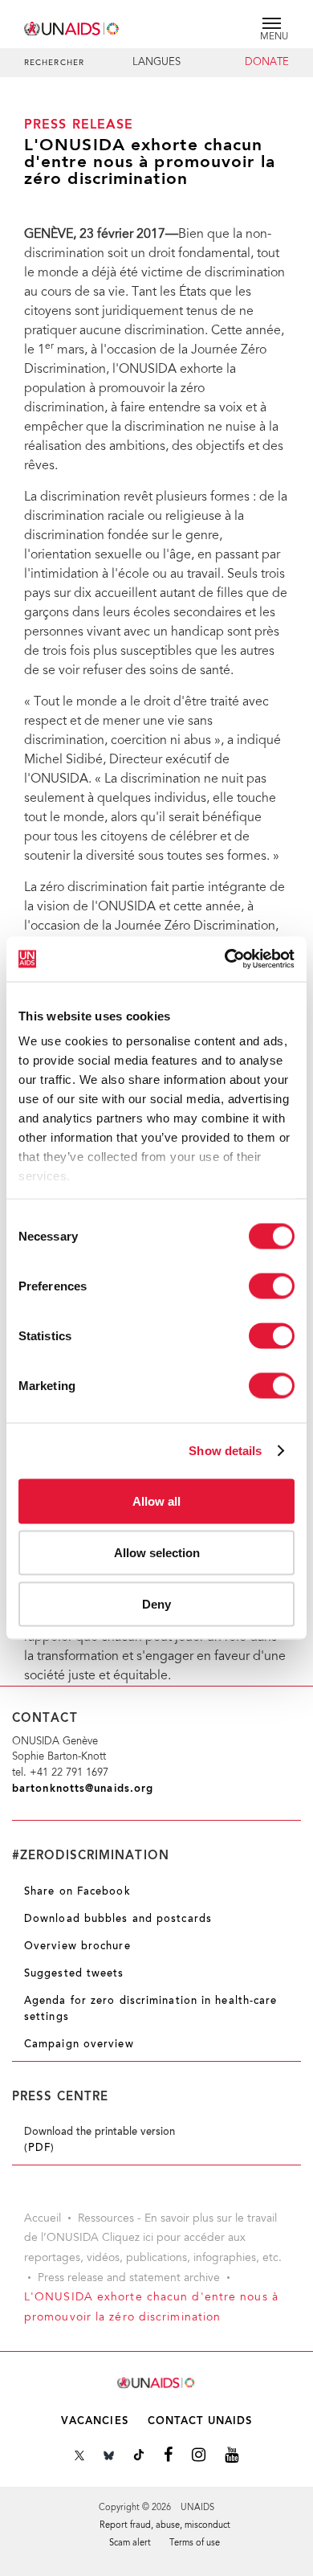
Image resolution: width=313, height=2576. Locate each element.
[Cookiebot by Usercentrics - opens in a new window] (225, 959)
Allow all (156, 1501)
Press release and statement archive (129, 2279)
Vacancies (95, 2421)
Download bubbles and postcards (118, 1920)
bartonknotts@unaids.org (83, 1789)
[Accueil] (72, 26)
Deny (156, 1603)
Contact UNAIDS (200, 2421)
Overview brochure (77, 1947)
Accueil (43, 2219)
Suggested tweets (74, 1974)
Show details (225, 1451)
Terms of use (195, 2543)
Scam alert (130, 2543)
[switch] (272, 1286)
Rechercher (54, 63)
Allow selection (157, 1552)
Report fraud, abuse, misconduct (165, 2526)
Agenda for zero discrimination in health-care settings (151, 2009)
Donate (267, 63)
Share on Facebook (77, 1892)
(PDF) (40, 2149)
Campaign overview (79, 2045)
